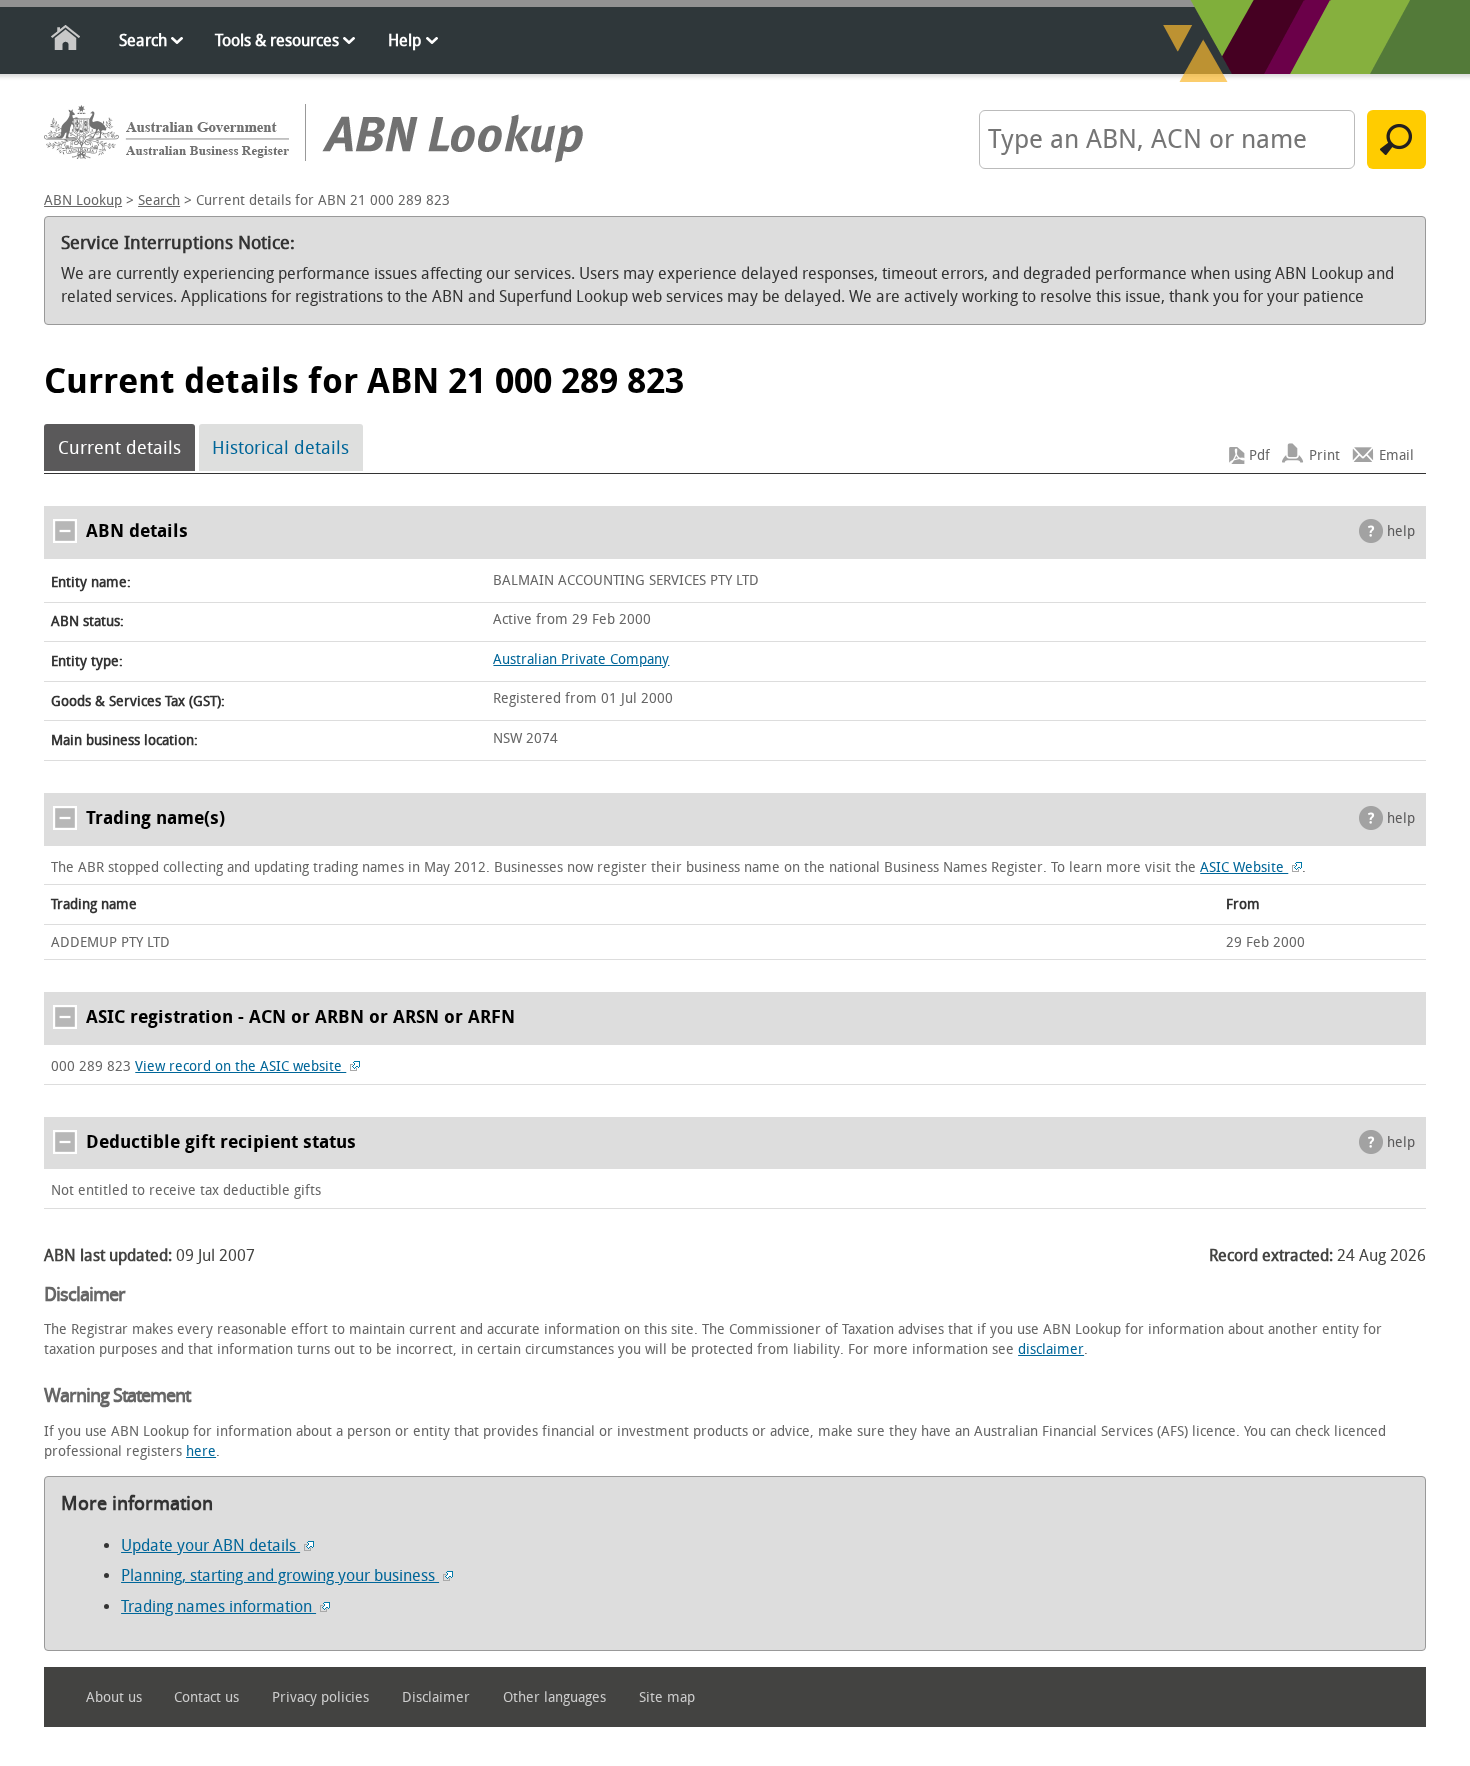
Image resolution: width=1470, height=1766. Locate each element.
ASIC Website (1244, 867)
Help (404, 40)
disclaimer (1051, 1349)
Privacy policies (320, 1697)
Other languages (554, 1697)
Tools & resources (277, 40)
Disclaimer (436, 1697)
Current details (119, 448)
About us (114, 1697)
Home (66, 41)
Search (143, 40)
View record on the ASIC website (240, 1066)
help (1401, 531)
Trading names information (218, 1606)
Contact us (206, 1697)
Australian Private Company (581, 659)
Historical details (280, 448)
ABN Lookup (83, 200)
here (201, 1451)
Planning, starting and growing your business (280, 1575)
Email (1396, 455)
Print (1324, 455)
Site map (667, 1697)
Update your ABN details (210, 1545)
